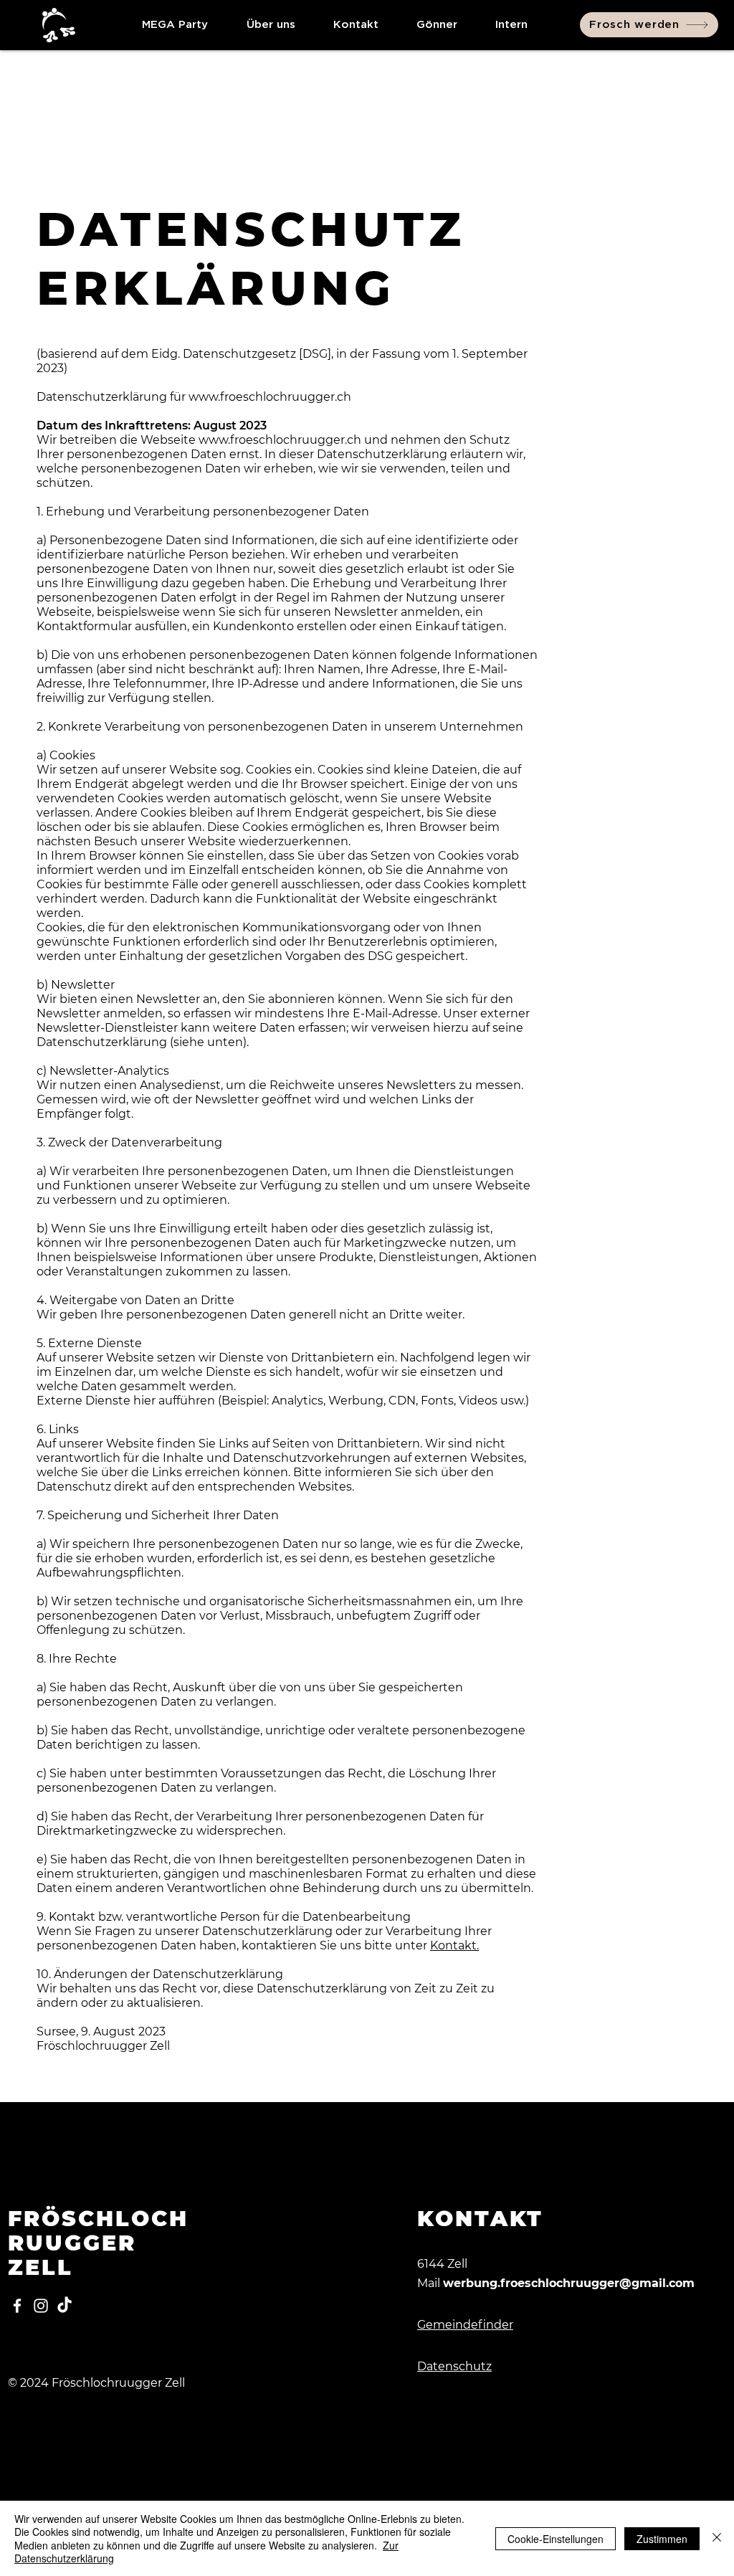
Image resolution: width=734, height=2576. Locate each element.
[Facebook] (17, 2306)
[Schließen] (717, 2538)
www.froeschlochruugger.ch (280, 440)
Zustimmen (662, 2539)
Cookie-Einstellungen (556, 2539)
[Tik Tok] (65, 2306)
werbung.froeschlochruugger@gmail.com (569, 2283)
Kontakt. (454, 1945)
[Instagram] (41, 2306)
